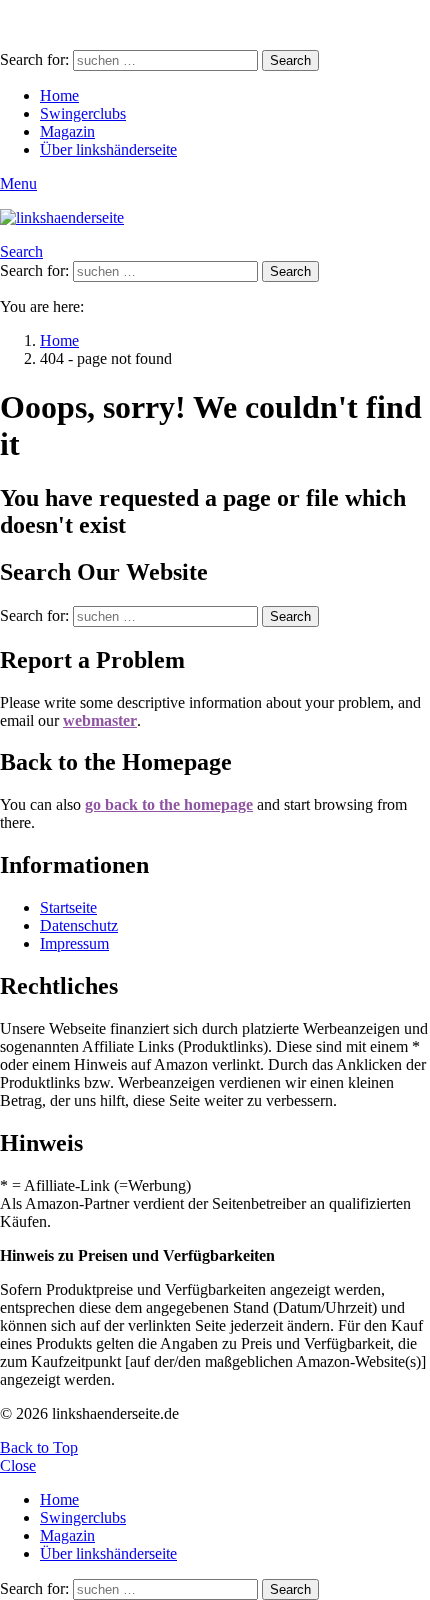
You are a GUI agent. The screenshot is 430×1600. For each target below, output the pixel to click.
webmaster (100, 720)
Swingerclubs (83, 113)
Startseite (68, 907)
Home (59, 95)
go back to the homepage (169, 804)
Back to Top (39, 1447)
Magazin (67, 131)
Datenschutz (79, 925)
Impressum (74, 943)
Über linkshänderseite (108, 149)
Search (290, 60)
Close (18, 1465)
